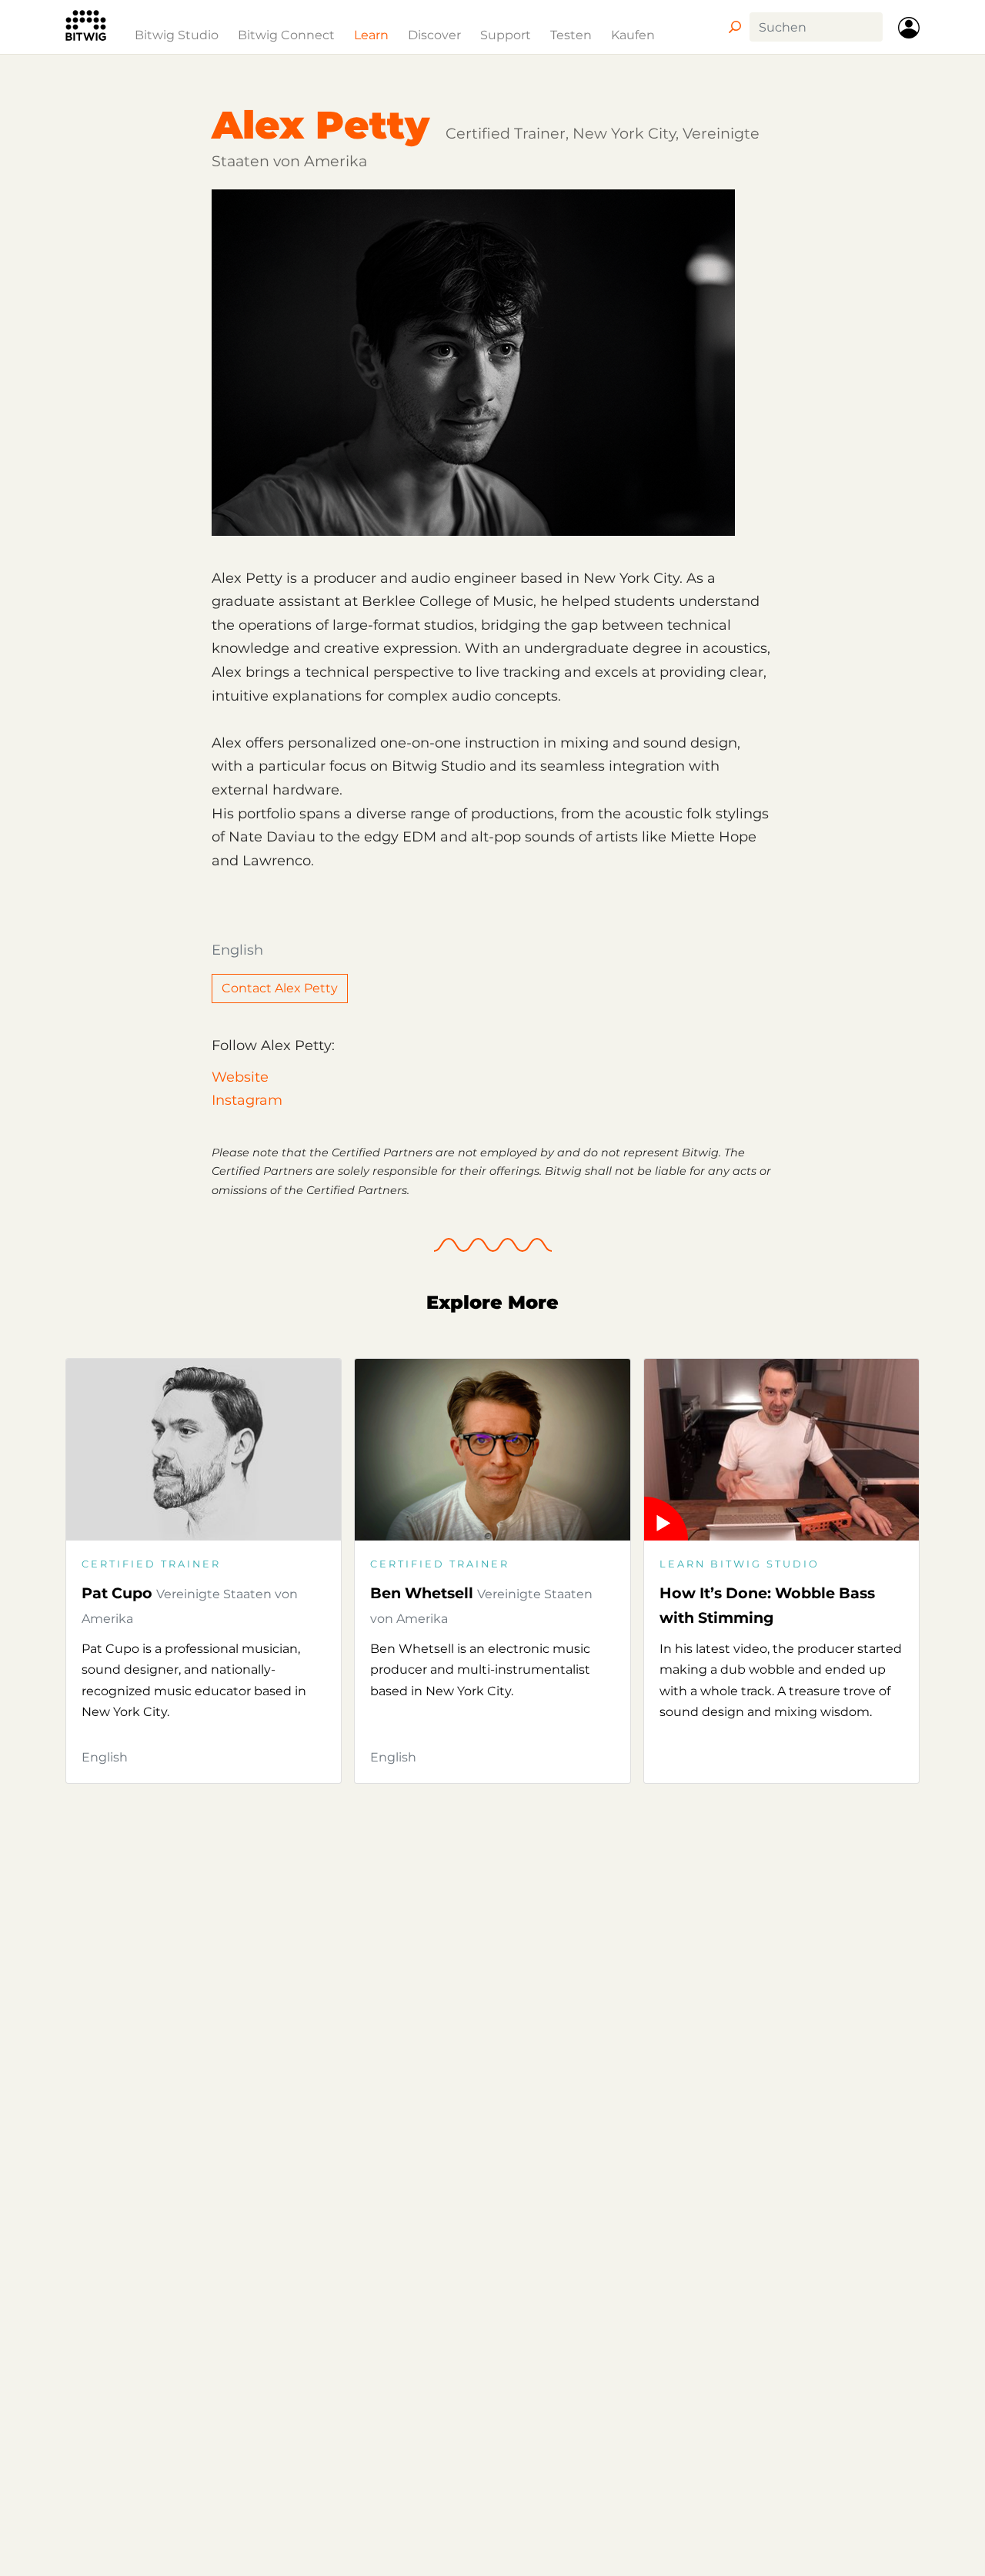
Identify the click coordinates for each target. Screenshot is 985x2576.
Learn (371, 35)
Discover (434, 35)
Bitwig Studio (177, 35)
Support (506, 35)
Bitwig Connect (286, 35)
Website (240, 1077)
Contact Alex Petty (280, 988)
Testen (571, 35)
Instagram (247, 1100)
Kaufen (633, 35)
